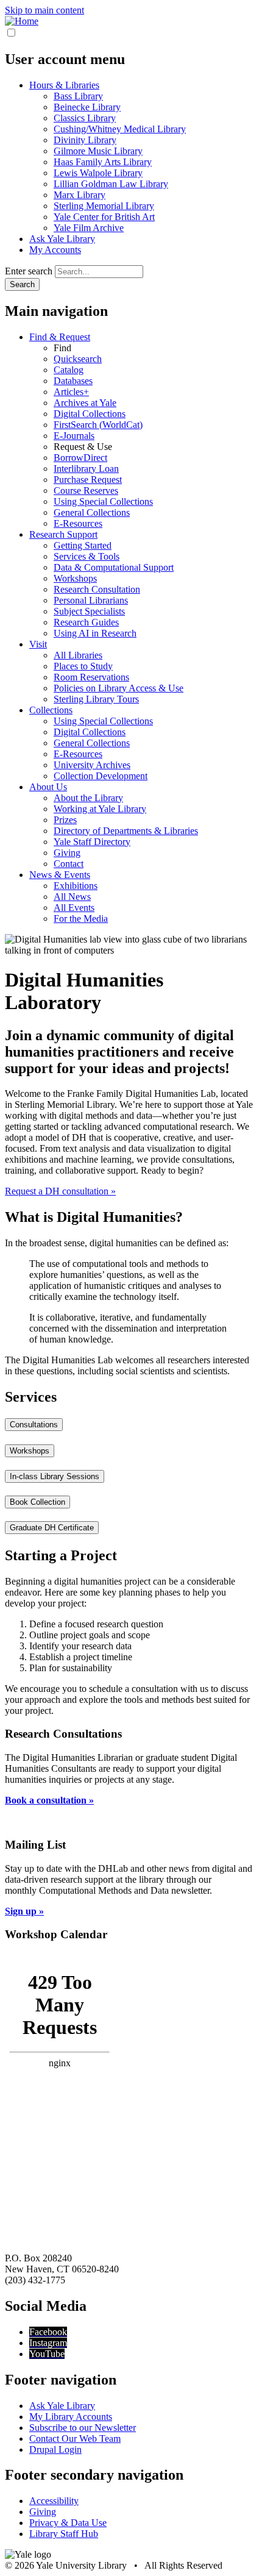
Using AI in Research (95, 633)
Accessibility (54, 2501)
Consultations (34, 1425)
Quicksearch (78, 359)
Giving (67, 853)
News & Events (60, 875)
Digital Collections (90, 414)
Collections (51, 710)
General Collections (92, 512)
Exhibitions (76, 886)
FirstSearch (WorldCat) (98, 425)
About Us (48, 787)
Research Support (63, 534)
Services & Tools (87, 556)
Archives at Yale (85, 403)
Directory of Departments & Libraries (126, 831)
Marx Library (80, 195)
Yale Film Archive (89, 228)
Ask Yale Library (62, 239)
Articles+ (71, 392)
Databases (73, 381)
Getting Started (83, 545)
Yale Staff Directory (92, 842)
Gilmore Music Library (98, 151)
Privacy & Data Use (68, 2523)
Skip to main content (44, 10)
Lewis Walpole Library (98, 173)
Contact (69, 864)
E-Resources (78, 523)
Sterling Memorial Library (104, 206)
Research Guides (86, 622)
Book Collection (37, 1502)
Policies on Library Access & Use (119, 688)
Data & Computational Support (114, 567)
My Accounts (55, 250)
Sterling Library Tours (96, 699)
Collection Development (101, 776)
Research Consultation (97, 589)
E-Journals (74, 436)
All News (72, 897)
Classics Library (85, 118)
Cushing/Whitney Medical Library (120, 129)
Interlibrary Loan (86, 469)
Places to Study (83, 666)
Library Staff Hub (64, 2534)
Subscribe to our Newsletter (83, 2428)
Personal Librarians (91, 600)
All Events (74, 908)
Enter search (29, 271)
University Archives (92, 765)
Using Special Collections (103, 501)
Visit (38, 644)
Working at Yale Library (100, 809)
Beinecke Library (87, 107)
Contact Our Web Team (75, 2439)
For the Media (81, 919)
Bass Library (78, 96)
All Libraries (78, 655)
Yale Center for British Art (104, 217)
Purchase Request (88, 480)
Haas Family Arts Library (103, 162)
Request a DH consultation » (60, 1191)
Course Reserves (86, 491)
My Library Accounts (71, 2417)
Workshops (75, 578)
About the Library (88, 798)
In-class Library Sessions (55, 1476)
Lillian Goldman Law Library (111, 184)
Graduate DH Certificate (52, 1528)
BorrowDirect (80, 458)
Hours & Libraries (64, 85)
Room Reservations (91, 677)
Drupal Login (55, 2449)
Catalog (69, 370)
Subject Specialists (89, 611)
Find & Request (60, 337)
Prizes (65, 820)
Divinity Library (85, 140)
